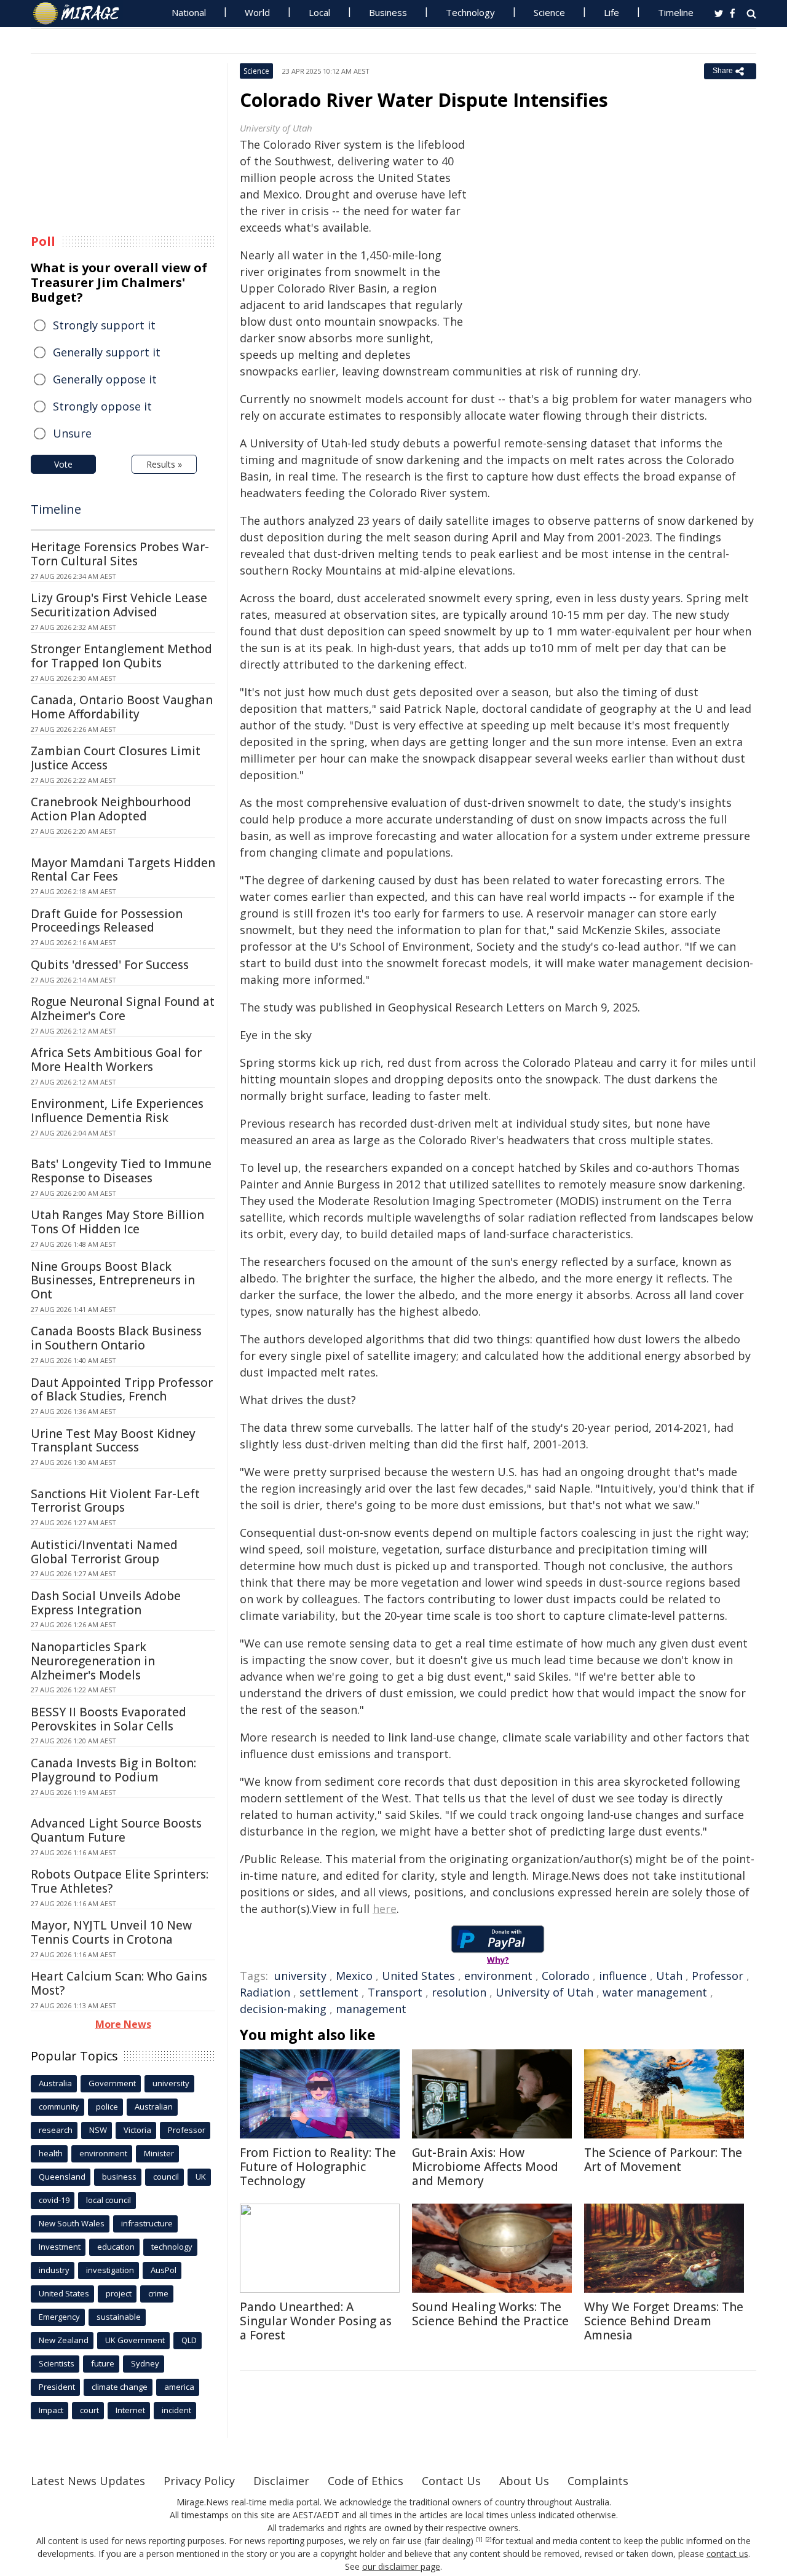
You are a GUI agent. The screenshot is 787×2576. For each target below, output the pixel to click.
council (166, 2177)
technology (172, 2247)
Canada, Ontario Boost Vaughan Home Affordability (122, 707)
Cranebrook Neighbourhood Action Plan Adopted (111, 809)
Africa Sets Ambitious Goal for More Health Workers (116, 1060)
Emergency (59, 2317)
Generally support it (107, 352)
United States (418, 1976)
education (116, 2247)
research (56, 2130)
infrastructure (147, 2223)
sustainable (119, 2317)
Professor (718, 1976)
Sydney (145, 2363)
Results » (164, 464)
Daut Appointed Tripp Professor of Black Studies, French (122, 1390)
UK (201, 2177)
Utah (669, 1976)
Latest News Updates (88, 2481)
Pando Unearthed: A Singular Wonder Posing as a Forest (316, 2321)
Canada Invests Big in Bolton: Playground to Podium (113, 1770)
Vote (63, 464)
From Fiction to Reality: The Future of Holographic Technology (318, 2167)
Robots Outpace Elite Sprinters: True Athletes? (120, 1881)
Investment (60, 2247)
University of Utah (544, 1992)
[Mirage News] (82, 14)
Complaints (598, 2481)
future (103, 2363)
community (59, 2107)
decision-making (283, 2009)
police (107, 2107)
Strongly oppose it (102, 406)
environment (498, 1976)
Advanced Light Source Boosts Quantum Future (116, 1830)
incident (176, 2410)
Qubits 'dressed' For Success (110, 965)
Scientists (57, 2363)
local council (109, 2200)
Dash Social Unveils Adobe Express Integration (106, 1603)
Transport (395, 1992)
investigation (110, 2270)
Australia (55, 2083)
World (257, 12)
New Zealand (64, 2340)
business (119, 2177)
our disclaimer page (401, 2566)
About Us (524, 2481)
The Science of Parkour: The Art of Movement (663, 2160)
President (57, 2387)
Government (112, 2083)
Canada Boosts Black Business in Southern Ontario (116, 1338)
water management (655, 1992)
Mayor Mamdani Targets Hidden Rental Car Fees (123, 870)
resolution (459, 1992)
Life (611, 12)
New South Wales (72, 2223)
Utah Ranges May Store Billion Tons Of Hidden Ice (117, 1222)
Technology (470, 12)
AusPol (164, 2270)
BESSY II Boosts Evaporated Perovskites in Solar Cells (109, 1719)
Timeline (676, 12)
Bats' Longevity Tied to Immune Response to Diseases (121, 1171)
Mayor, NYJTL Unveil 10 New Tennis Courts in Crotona (111, 1932)
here (385, 1909)
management (371, 2009)
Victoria (137, 2130)
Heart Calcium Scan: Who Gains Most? (119, 1983)
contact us (727, 2554)
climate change (120, 2387)
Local (319, 12)
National (189, 12)
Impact (51, 2410)
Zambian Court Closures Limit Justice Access (116, 758)
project (119, 2293)
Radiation (265, 1992)
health (51, 2153)
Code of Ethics (366, 2481)
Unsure (72, 433)
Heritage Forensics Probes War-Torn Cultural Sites (120, 554)
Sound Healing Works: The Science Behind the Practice (490, 2314)
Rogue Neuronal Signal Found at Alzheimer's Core (123, 1009)
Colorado (566, 1976)
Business (388, 12)
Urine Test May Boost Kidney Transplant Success (113, 1441)
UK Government (135, 2340)
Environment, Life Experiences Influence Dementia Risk (117, 1111)
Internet (130, 2410)
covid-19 (54, 2200)
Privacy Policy (199, 2481)
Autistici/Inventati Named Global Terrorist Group (104, 1552)
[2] (488, 2540)
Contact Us (451, 2481)
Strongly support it (104, 325)
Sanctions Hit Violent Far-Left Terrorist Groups (115, 1501)
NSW (98, 2130)
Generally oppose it (105, 379)
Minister (159, 2153)
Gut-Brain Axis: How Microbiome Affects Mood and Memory (485, 2167)
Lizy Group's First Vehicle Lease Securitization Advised (119, 605)
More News (123, 2024)
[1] (479, 2540)
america (179, 2387)
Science (549, 12)
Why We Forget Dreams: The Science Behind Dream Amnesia (664, 2321)
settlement (329, 1992)
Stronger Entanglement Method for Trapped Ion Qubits (121, 656)
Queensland (62, 2177)
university (300, 1976)
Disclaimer (281, 2481)
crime (158, 2293)
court (89, 2410)
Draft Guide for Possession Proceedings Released (107, 921)
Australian (154, 2107)
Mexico (354, 1976)
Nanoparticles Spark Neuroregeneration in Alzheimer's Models (93, 1661)
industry (54, 2270)
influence (623, 1976)
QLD (189, 2340)
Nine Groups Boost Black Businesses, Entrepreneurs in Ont (113, 1281)
